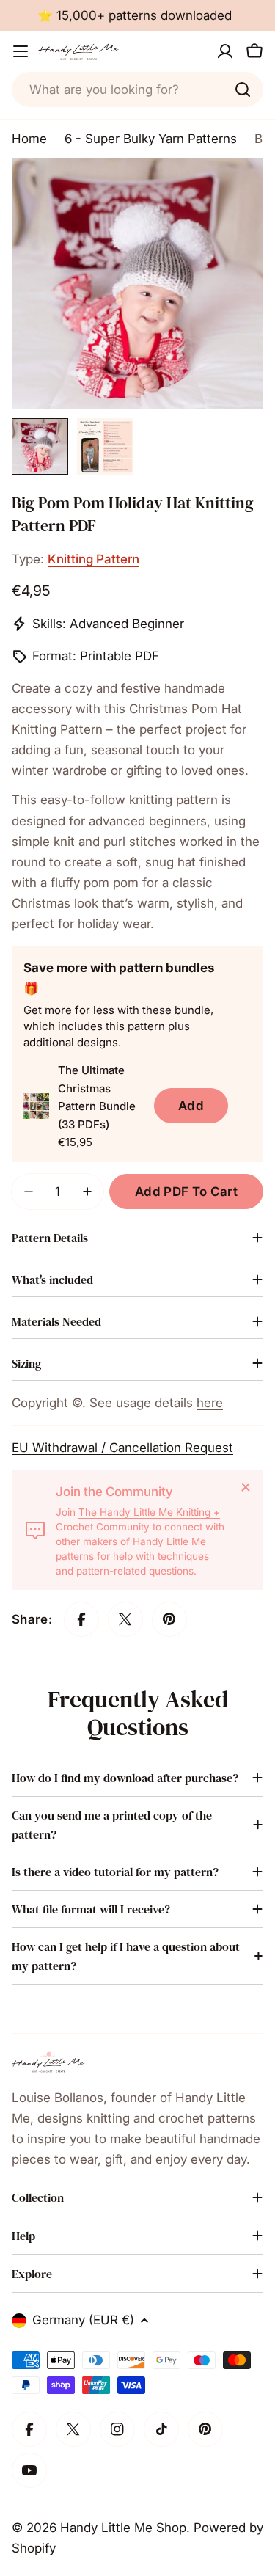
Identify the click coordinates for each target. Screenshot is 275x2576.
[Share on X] (125, 1619)
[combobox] (137, 90)
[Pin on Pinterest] (169, 1619)
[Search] (243, 90)
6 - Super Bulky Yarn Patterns (151, 139)
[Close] (246, 1487)
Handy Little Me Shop (123, 2528)
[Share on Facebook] (81, 1619)
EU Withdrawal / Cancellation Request (122, 1448)
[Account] (225, 51)
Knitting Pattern (93, 559)
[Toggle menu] (21, 51)
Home (29, 139)
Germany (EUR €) (83, 2320)
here (210, 1403)
